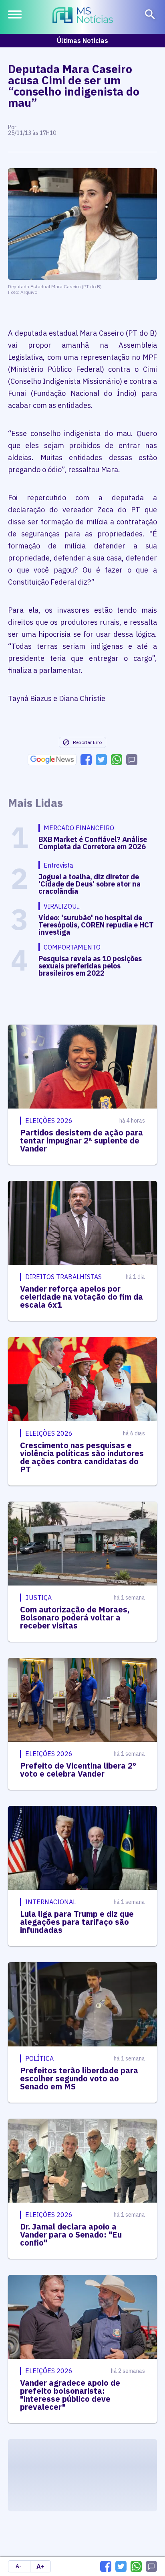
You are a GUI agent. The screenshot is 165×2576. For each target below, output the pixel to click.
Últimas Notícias (82, 41)
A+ (40, 2566)
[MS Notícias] (83, 16)
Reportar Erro (87, 742)
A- (19, 2566)
